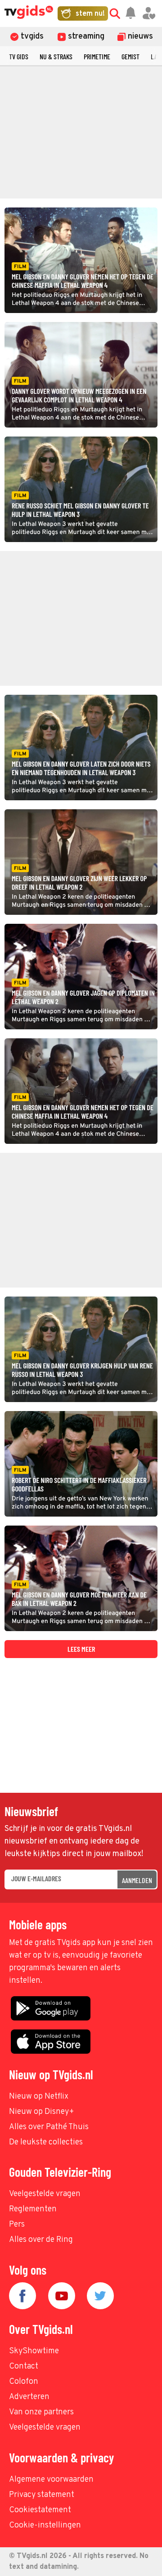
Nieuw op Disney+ (42, 2112)
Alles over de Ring (41, 2240)
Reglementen (33, 2209)
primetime (97, 56)
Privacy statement (42, 2495)
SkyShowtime (34, 2351)
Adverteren (29, 2397)
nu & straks (56, 56)
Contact (24, 2366)
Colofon (24, 2382)
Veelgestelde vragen (45, 2194)
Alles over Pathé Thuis (49, 2127)
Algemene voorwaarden (51, 2480)
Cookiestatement (40, 2510)
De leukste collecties (46, 2142)
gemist (130, 56)
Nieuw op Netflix (39, 2097)
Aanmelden (137, 1880)
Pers (17, 2225)
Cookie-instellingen (45, 2525)
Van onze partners (41, 2412)
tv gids (19, 56)
